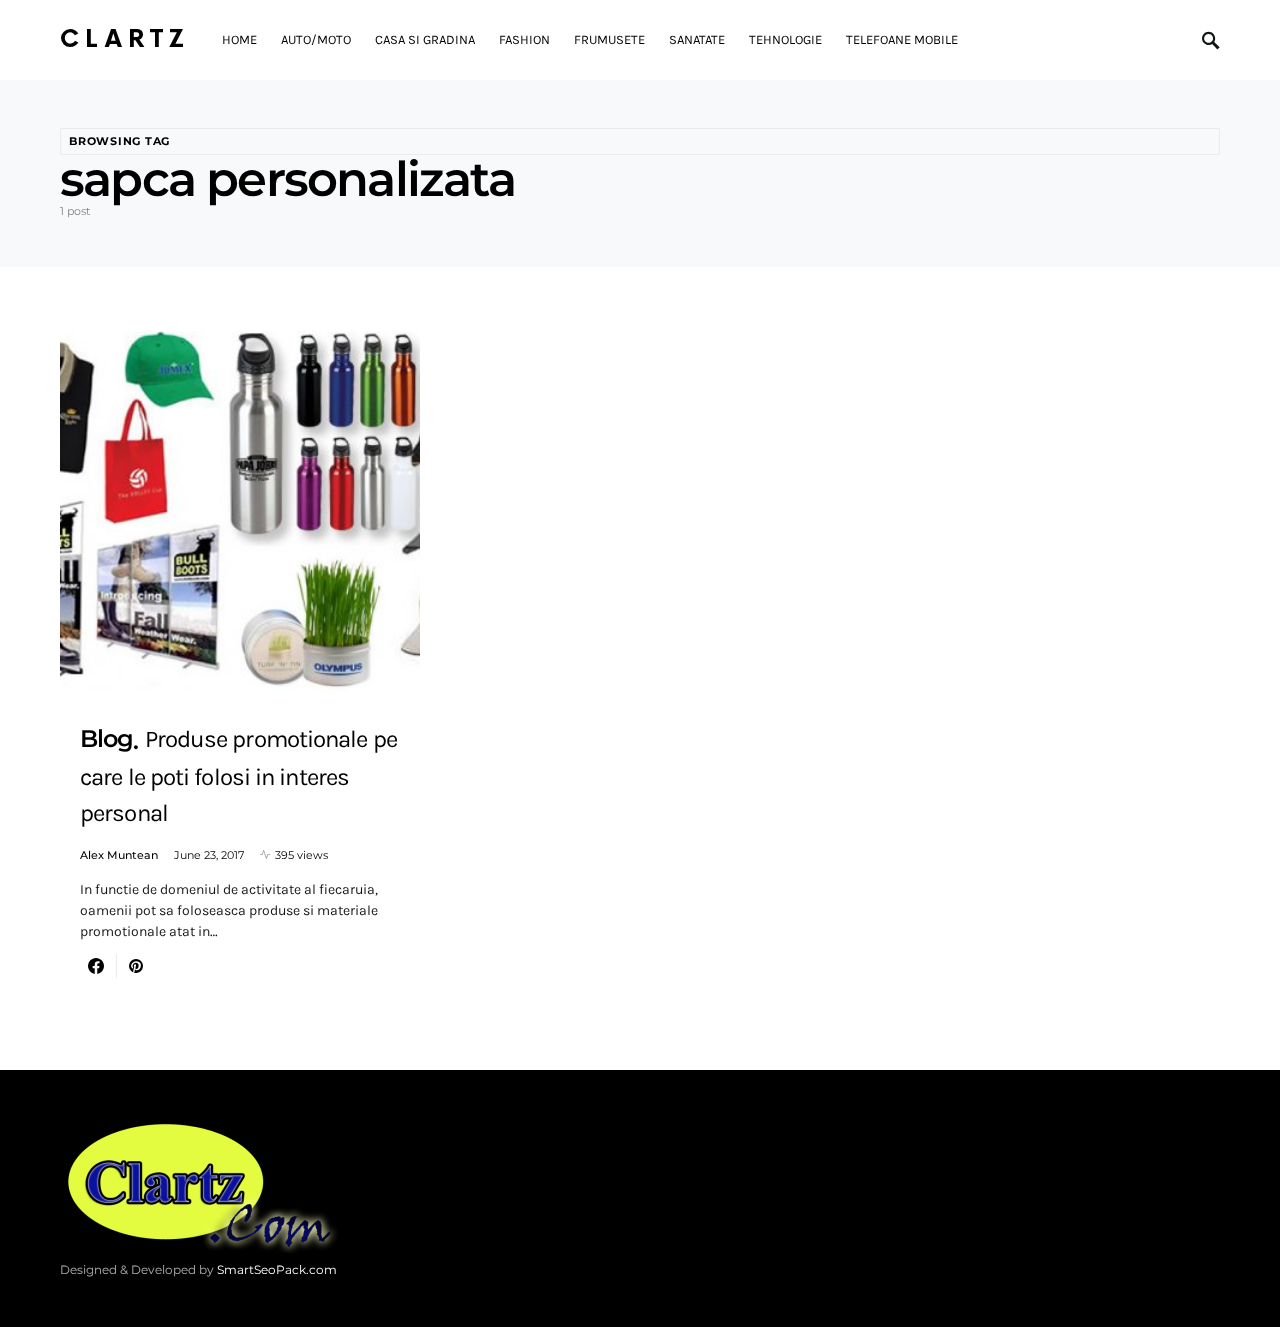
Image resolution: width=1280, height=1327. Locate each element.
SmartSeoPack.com (277, 1269)
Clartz (125, 39)
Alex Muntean (119, 855)
